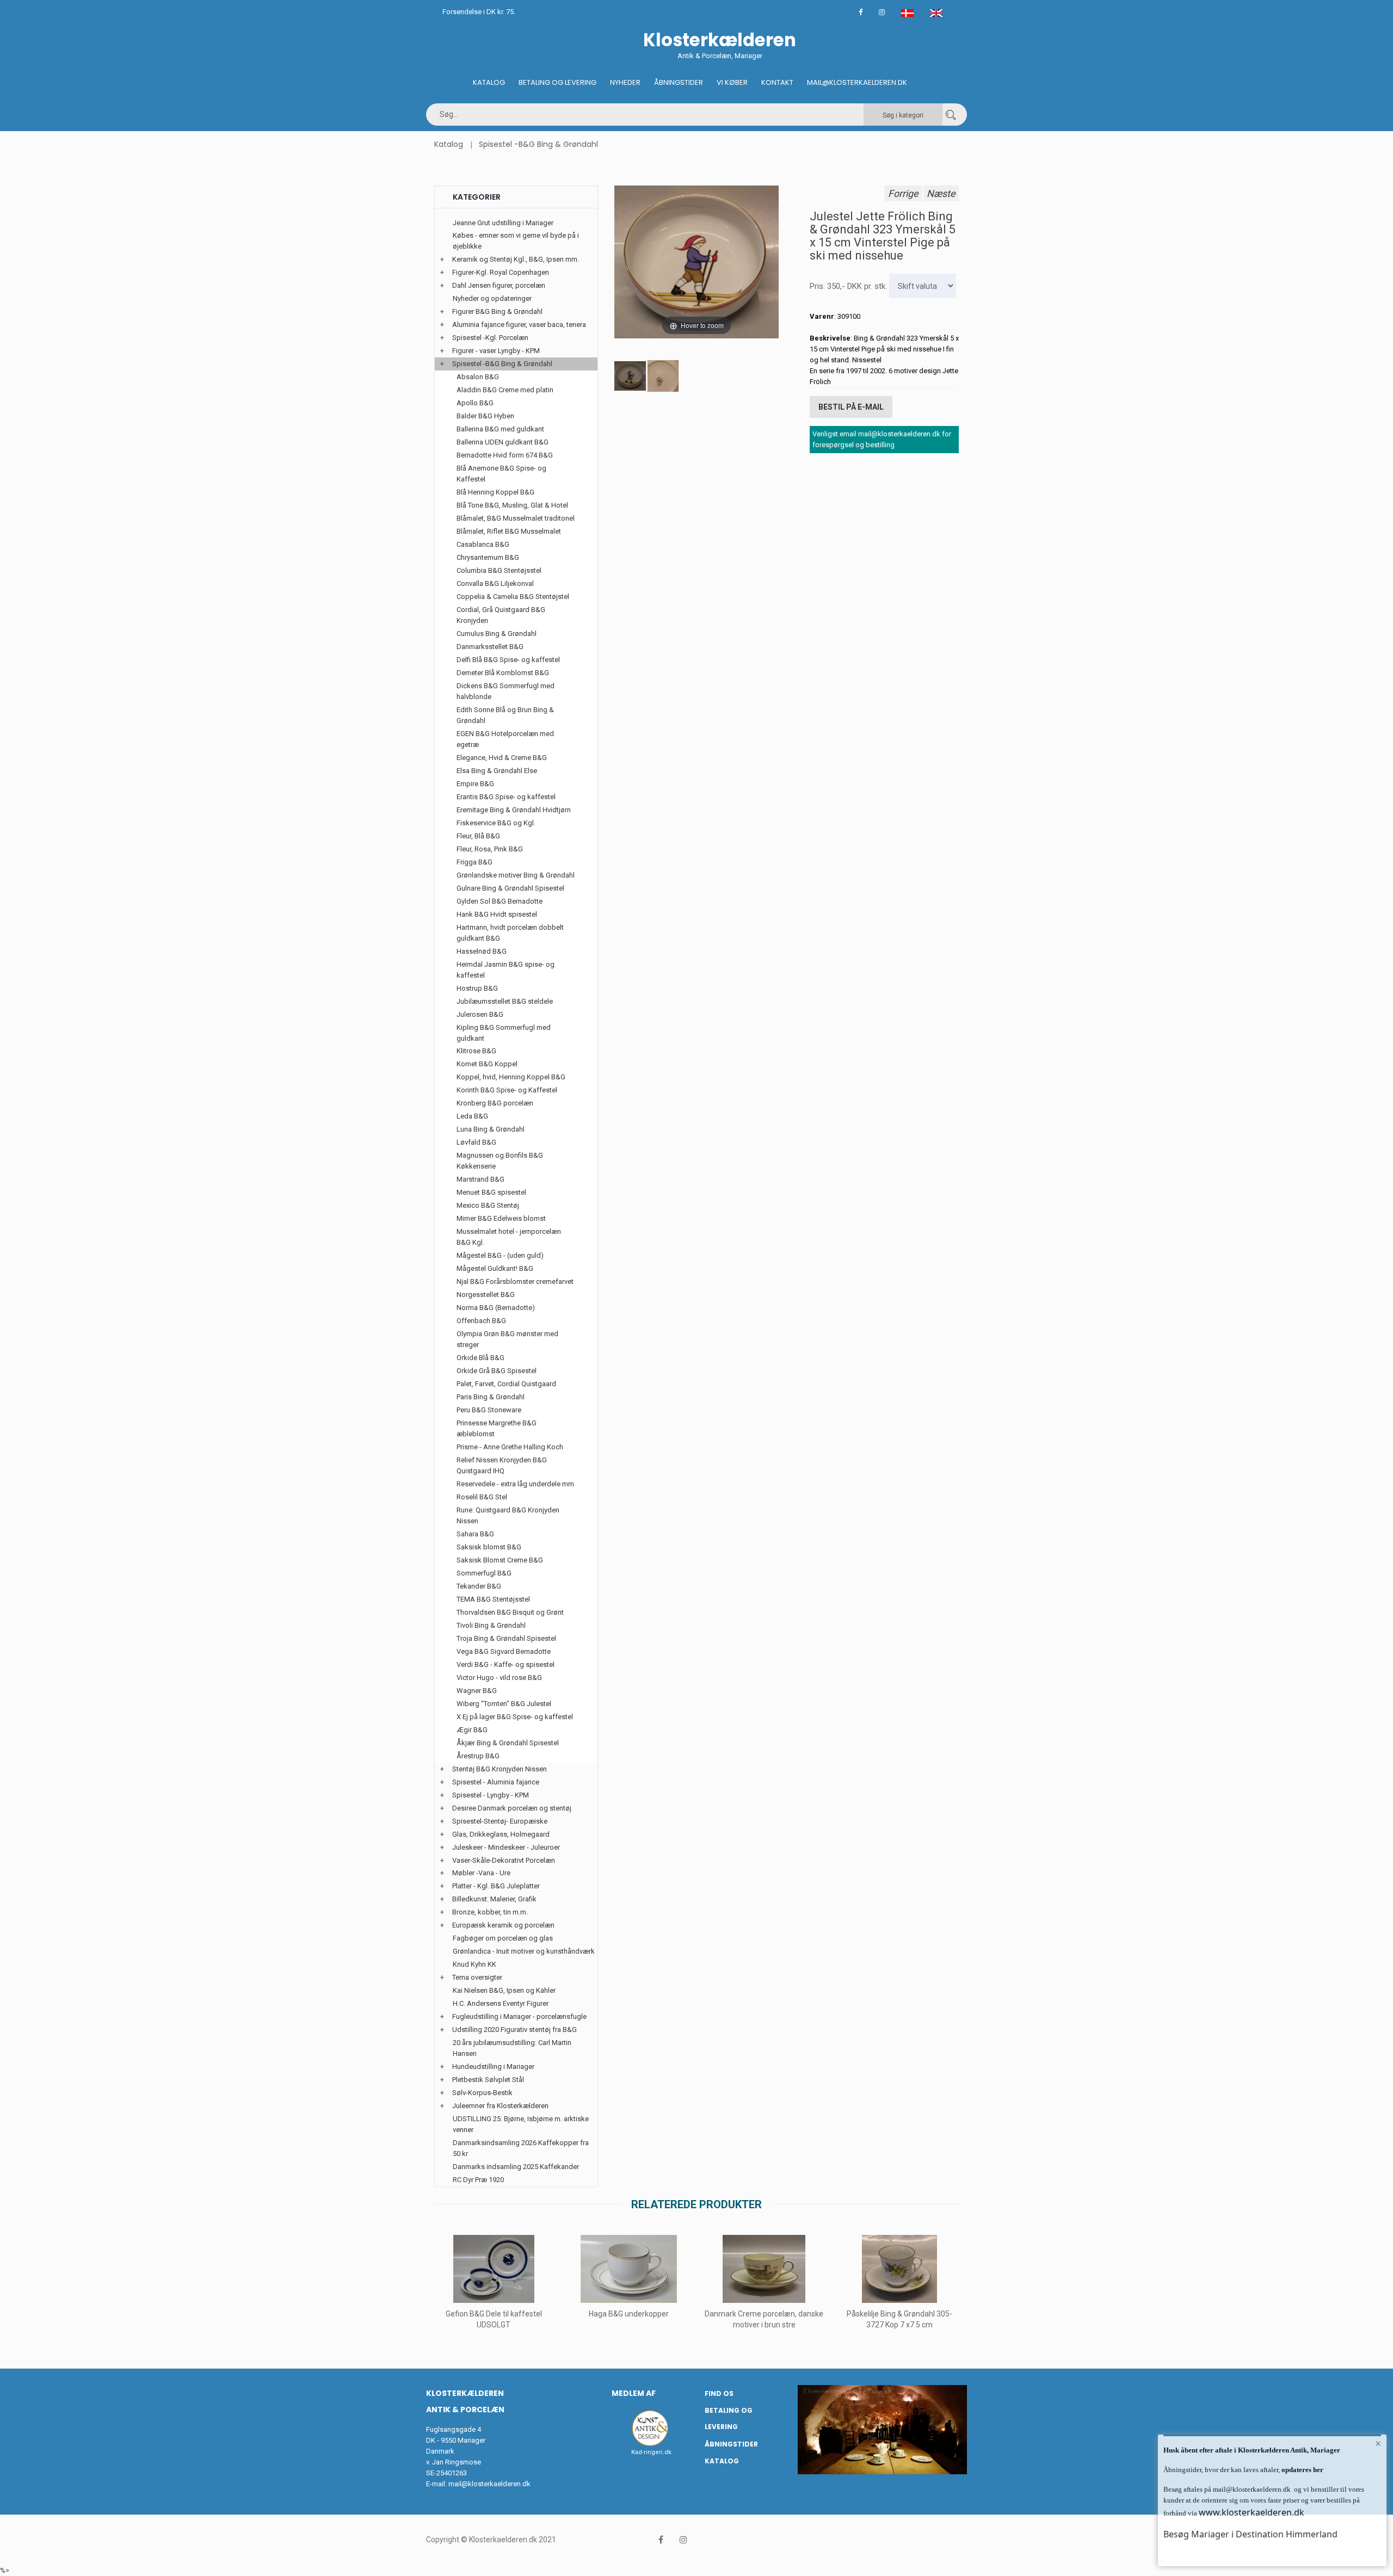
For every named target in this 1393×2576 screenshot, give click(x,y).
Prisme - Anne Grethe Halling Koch (510, 1447)
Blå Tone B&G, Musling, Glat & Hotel (512, 505)
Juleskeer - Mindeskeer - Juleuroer (506, 1847)
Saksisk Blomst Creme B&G (500, 1560)
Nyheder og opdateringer (492, 298)
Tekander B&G (479, 1586)
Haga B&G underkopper (629, 2314)
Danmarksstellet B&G (490, 647)
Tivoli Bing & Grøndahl (491, 1625)
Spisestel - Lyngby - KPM (491, 1795)
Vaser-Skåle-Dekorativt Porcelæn (504, 1860)
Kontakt (777, 82)
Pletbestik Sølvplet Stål (488, 2080)
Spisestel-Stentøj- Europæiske (500, 1821)
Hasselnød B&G (482, 951)
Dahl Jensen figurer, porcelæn (499, 285)
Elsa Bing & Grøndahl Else (497, 771)
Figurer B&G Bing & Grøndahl (497, 311)
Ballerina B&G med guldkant (500, 429)
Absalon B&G (478, 377)
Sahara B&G (475, 1534)
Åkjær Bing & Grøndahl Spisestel (508, 1743)
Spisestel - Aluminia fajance (496, 1782)
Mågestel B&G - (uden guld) (500, 1255)
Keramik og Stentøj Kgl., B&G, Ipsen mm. (516, 259)
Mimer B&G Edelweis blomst (501, 1218)
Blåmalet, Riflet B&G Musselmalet (509, 531)
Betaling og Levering (557, 82)
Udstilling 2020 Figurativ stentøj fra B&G (514, 2030)
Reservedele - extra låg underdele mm (515, 1484)
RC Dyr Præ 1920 (478, 2180)
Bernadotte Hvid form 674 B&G (505, 455)
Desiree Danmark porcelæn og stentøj (512, 1808)
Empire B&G (475, 784)
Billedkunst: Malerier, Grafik (494, 1899)
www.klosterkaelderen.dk (1252, 2512)
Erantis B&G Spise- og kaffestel (506, 797)
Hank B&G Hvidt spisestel (497, 914)
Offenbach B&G (481, 1321)
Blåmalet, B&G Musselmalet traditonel (516, 518)
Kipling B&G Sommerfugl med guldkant (504, 1033)
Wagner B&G (477, 1691)
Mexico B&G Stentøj (488, 1205)
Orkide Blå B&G (480, 1358)
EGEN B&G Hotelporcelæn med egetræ (505, 739)
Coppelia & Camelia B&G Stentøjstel (513, 597)
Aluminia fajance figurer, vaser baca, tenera (519, 325)
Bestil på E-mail (851, 407)
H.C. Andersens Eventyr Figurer (501, 2003)
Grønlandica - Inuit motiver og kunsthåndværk (524, 1951)
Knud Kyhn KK (474, 1964)
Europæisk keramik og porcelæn (503, 1925)
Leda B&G (472, 1116)
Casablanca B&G (483, 544)
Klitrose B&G (476, 1051)
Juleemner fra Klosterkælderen (500, 2106)
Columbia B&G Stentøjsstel (499, 570)
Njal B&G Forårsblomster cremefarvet (515, 1281)
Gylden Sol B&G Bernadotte (500, 901)
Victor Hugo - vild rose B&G (499, 1678)
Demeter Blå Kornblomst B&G (503, 673)
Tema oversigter (477, 1977)
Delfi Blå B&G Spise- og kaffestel (508, 660)
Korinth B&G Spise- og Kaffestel (507, 1090)
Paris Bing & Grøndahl (491, 1397)
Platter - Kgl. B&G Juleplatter (496, 1886)
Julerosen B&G (480, 1014)
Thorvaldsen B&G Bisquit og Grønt (510, 1612)
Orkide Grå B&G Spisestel (497, 1371)
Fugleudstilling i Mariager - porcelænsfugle (519, 2016)
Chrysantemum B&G (488, 557)
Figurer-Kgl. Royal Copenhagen (501, 272)
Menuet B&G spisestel (491, 1192)
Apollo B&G (475, 403)
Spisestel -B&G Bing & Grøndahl (538, 144)
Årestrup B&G (478, 1756)
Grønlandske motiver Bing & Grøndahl (516, 875)
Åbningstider (679, 82)
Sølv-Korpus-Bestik (482, 2093)
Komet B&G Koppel (487, 1064)
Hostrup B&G (477, 988)
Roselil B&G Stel (482, 1497)
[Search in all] (951, 115)
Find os (719, 2393)
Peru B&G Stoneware (489, 1410)
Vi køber (732, 82)
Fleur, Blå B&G (478, 836)
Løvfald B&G (476, 1142)
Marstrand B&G (480, 1179)
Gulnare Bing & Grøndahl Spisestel (510, 888)
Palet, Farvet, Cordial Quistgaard (506, 1384)
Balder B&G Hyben (485, 416)
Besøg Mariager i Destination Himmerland (1250, 2534)
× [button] (1378, 2443)
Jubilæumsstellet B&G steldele (505, 1001)
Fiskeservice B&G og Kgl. (496, 823)
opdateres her (1302, 2470)
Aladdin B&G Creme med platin (505, 390)
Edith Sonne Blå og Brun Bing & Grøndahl (505, 715)
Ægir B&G (472, 1730)
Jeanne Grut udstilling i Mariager (503, 223)
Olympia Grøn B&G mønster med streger (507, 1339)
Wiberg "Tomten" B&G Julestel (504, 1704)
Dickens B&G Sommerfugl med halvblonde (506, 691)
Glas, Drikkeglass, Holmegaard (501, 1834)
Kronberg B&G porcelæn (495, 1103)
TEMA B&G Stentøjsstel (493, 1599)
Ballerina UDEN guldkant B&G (503, 442)
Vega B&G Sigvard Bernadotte (504, 1651)
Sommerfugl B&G (484, 1573)
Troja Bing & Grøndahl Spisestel (506, 1638)
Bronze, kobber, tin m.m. (490, 1912)
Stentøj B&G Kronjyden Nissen (500, 1769)
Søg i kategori (903, 115)
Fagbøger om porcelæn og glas (503, 1938)
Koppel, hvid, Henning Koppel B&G (511, 1077)
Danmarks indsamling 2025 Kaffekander (516, 2167)
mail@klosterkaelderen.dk (489, 2484)
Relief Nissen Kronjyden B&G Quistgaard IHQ (502, 1465)
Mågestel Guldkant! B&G (495, 1268)
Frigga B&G (474, 862)
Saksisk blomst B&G (489, 1547)
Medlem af (634, 2393)
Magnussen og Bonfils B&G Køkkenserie (500, 1161)
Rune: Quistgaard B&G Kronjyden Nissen (508, 1515)
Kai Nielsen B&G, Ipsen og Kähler (504, 1990)
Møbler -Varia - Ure (481, 1873)
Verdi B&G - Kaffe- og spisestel (506, 1664)
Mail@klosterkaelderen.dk (857, 82)
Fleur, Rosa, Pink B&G (490, 849)
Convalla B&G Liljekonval (495, 583)
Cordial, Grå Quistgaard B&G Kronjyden (501, 615)
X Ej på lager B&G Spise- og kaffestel (515, 1717)
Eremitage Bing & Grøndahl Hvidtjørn (514, 810)
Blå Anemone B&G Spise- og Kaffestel (501, 474)
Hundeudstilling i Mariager (493, 2067)
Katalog (489, 82)
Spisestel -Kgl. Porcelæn (490, 338)
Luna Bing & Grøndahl (491, 1129)
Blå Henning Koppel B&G (495, 492)
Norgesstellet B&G (486, 1295)
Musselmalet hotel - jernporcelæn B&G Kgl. (509, 1237)
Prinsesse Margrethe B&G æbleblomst (497, 1428)
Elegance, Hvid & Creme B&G (502, 758)
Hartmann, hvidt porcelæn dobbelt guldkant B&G (510, 933)
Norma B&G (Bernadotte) (496, 1308)
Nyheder (625, 82)
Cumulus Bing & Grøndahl (497, 634)
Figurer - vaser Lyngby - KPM (496, 351)
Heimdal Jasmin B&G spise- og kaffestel (506, 970)
